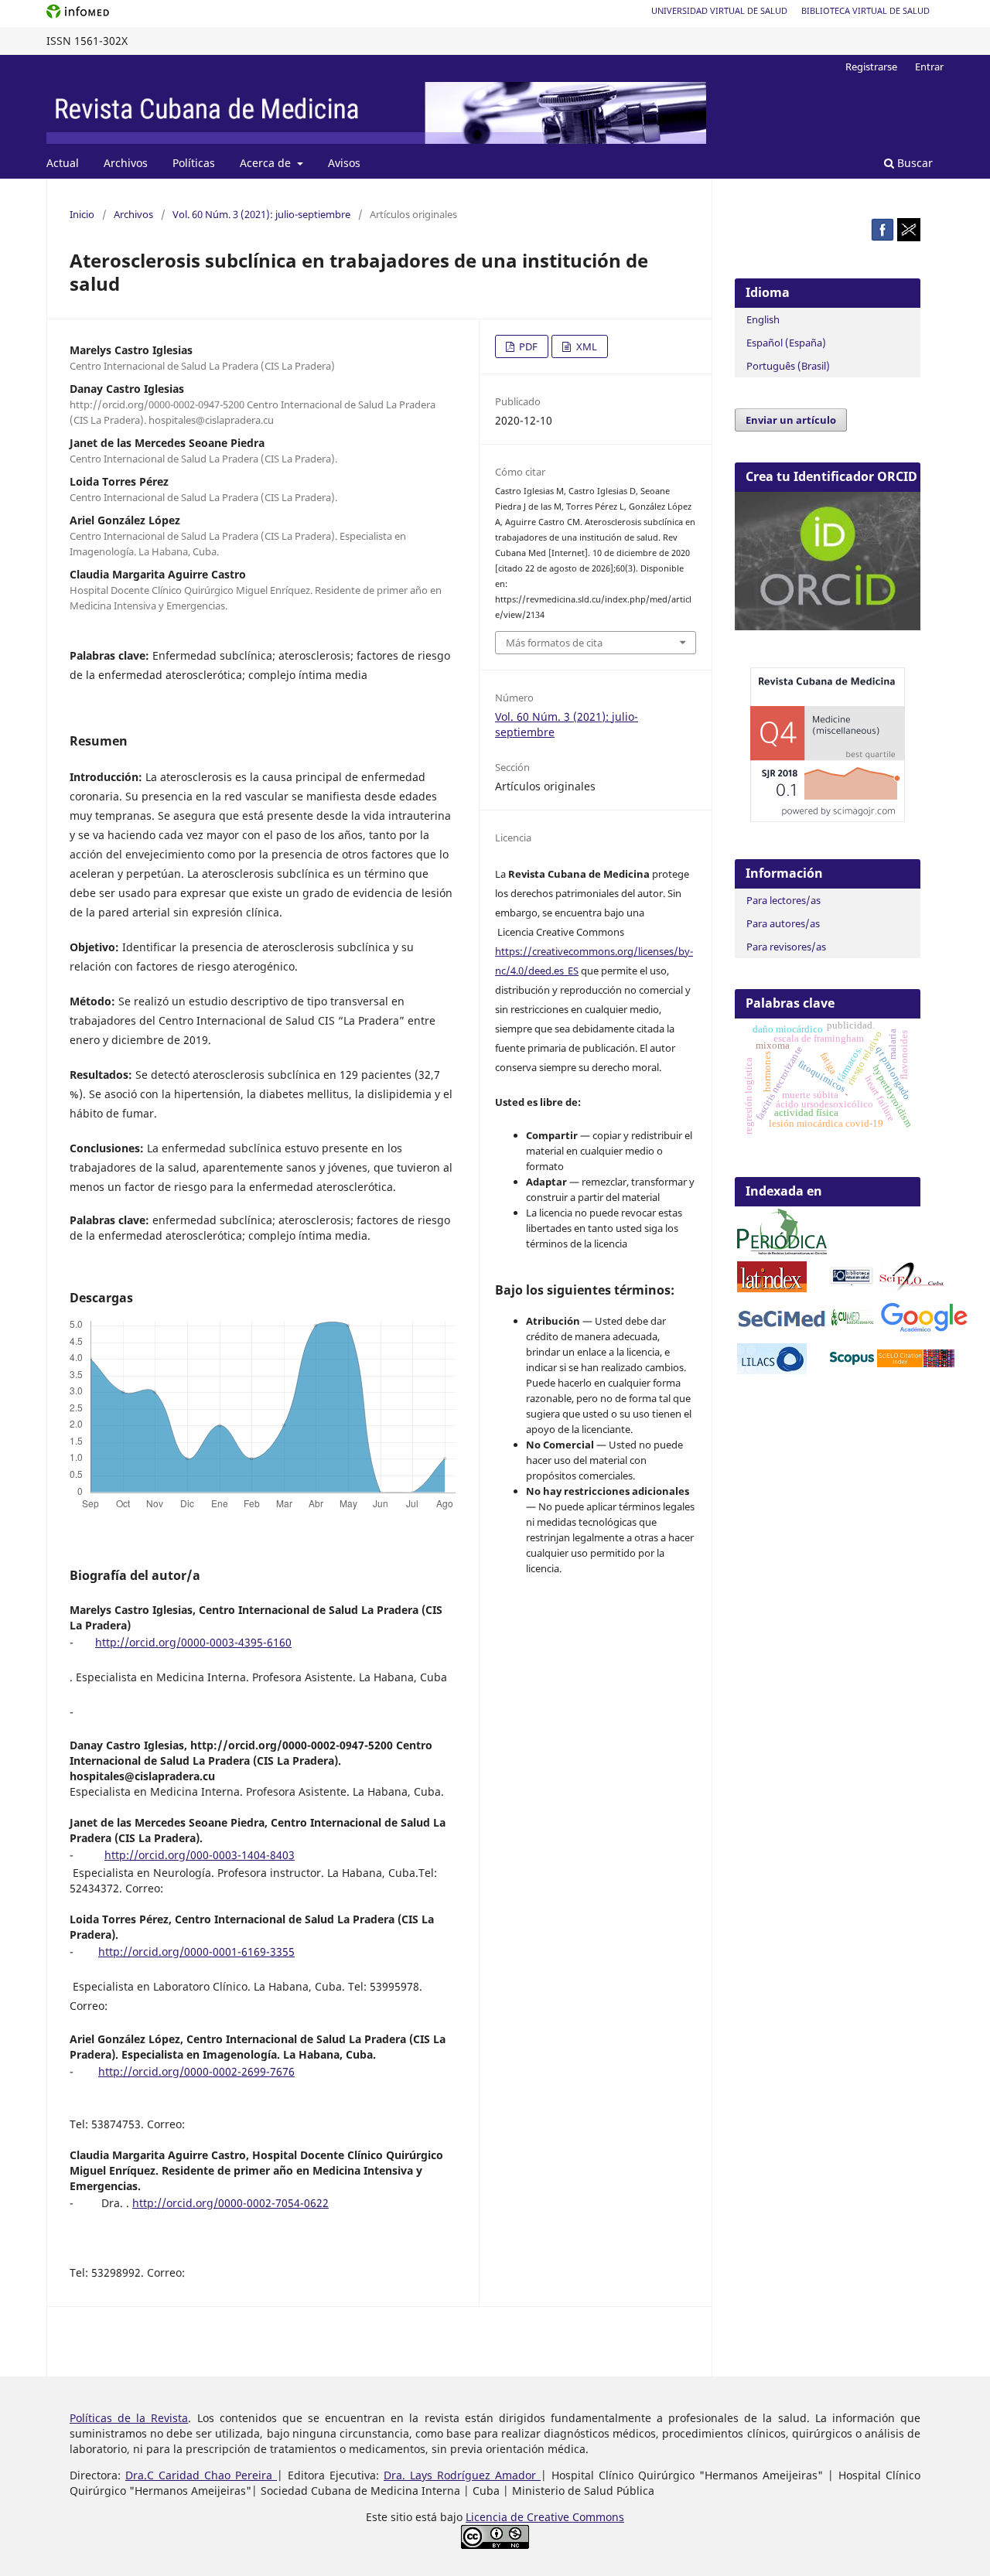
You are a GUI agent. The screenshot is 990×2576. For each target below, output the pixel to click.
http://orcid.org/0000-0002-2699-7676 (196, 2071)
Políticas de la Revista (129, 2418)
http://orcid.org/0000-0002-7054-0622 (230, 2203)
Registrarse (871, 67)
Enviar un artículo (791, 420)
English (763, 319)
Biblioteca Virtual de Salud (865, 10)
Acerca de (267, 163)
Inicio (82, 214)
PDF (527, 346)
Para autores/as (783, 923)
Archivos (126, 163)
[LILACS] (772, 1370)
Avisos (344, 163)
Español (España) (786, 343)
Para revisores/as (786, 947)
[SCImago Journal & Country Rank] (828, 818)
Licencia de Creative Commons (545, 2517)
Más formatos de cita (554, 643)
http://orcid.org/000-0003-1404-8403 (200, 1855)
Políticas (194, 163)
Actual (63, 163)
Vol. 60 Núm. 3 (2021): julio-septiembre (261, 214)
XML (585, 346)
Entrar (929, 67)
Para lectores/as (783, 900)
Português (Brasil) (788, 366)
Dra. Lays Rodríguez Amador (462, 2475)
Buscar (913, 163)
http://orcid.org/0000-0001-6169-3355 (196, 1952)
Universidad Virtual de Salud (719, 10)
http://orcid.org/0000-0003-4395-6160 (193, 1642)
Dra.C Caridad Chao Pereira (201, 2475)
